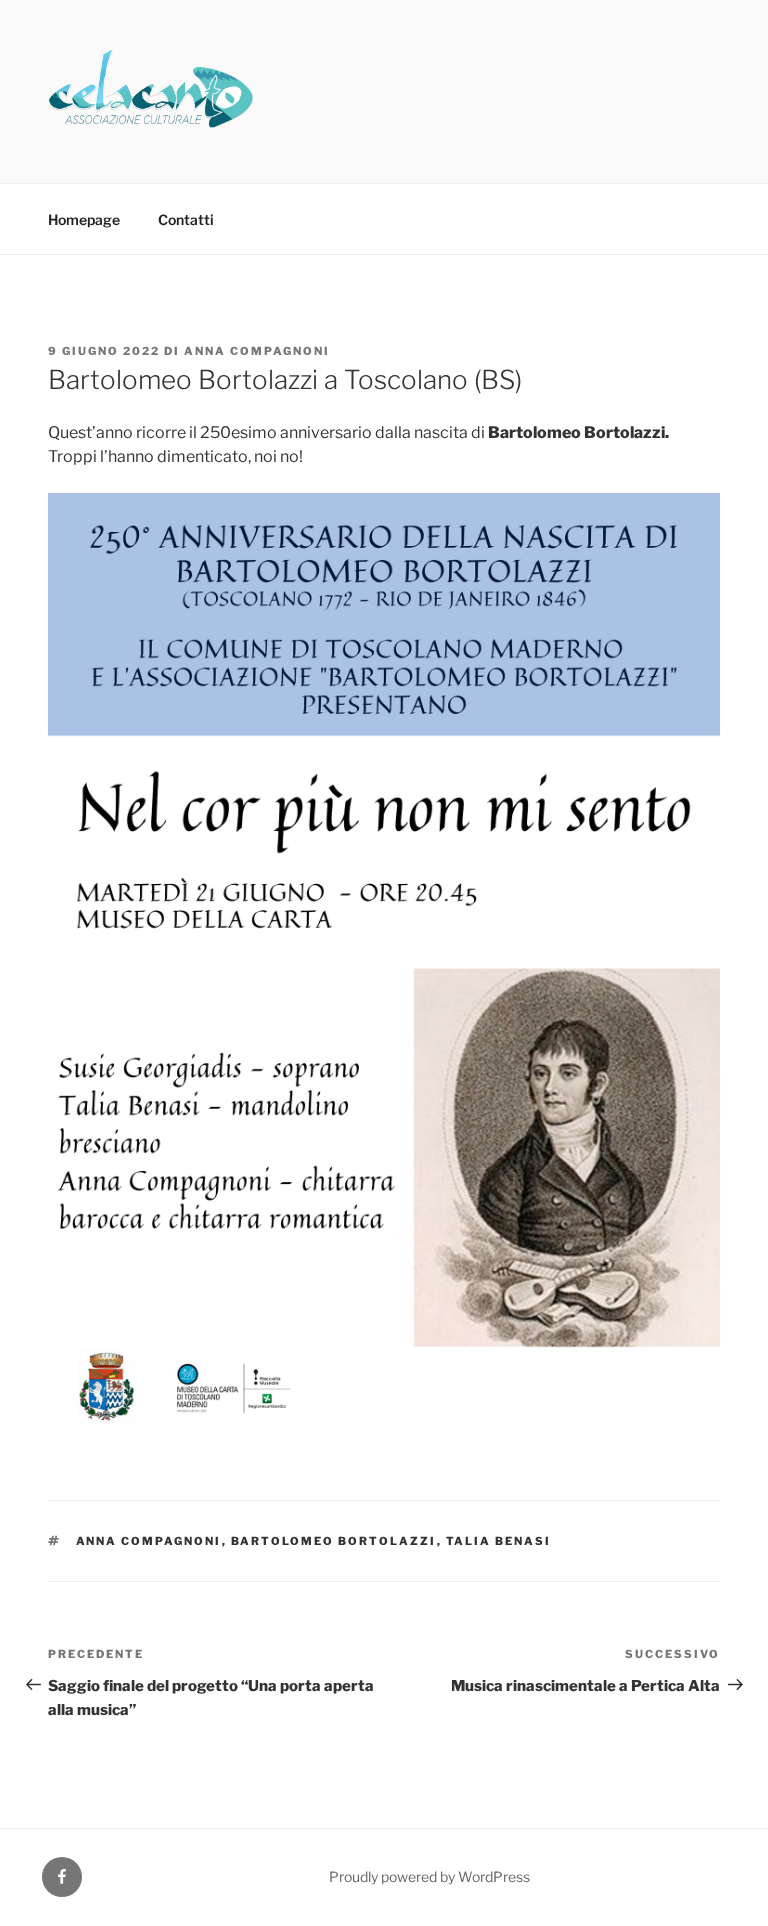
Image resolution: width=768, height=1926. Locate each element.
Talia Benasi (499, 1541)
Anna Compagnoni (257, 351)
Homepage (84, 219)
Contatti (186, 219)
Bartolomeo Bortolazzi (334, 1541)
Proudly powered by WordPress (429, 1876)
